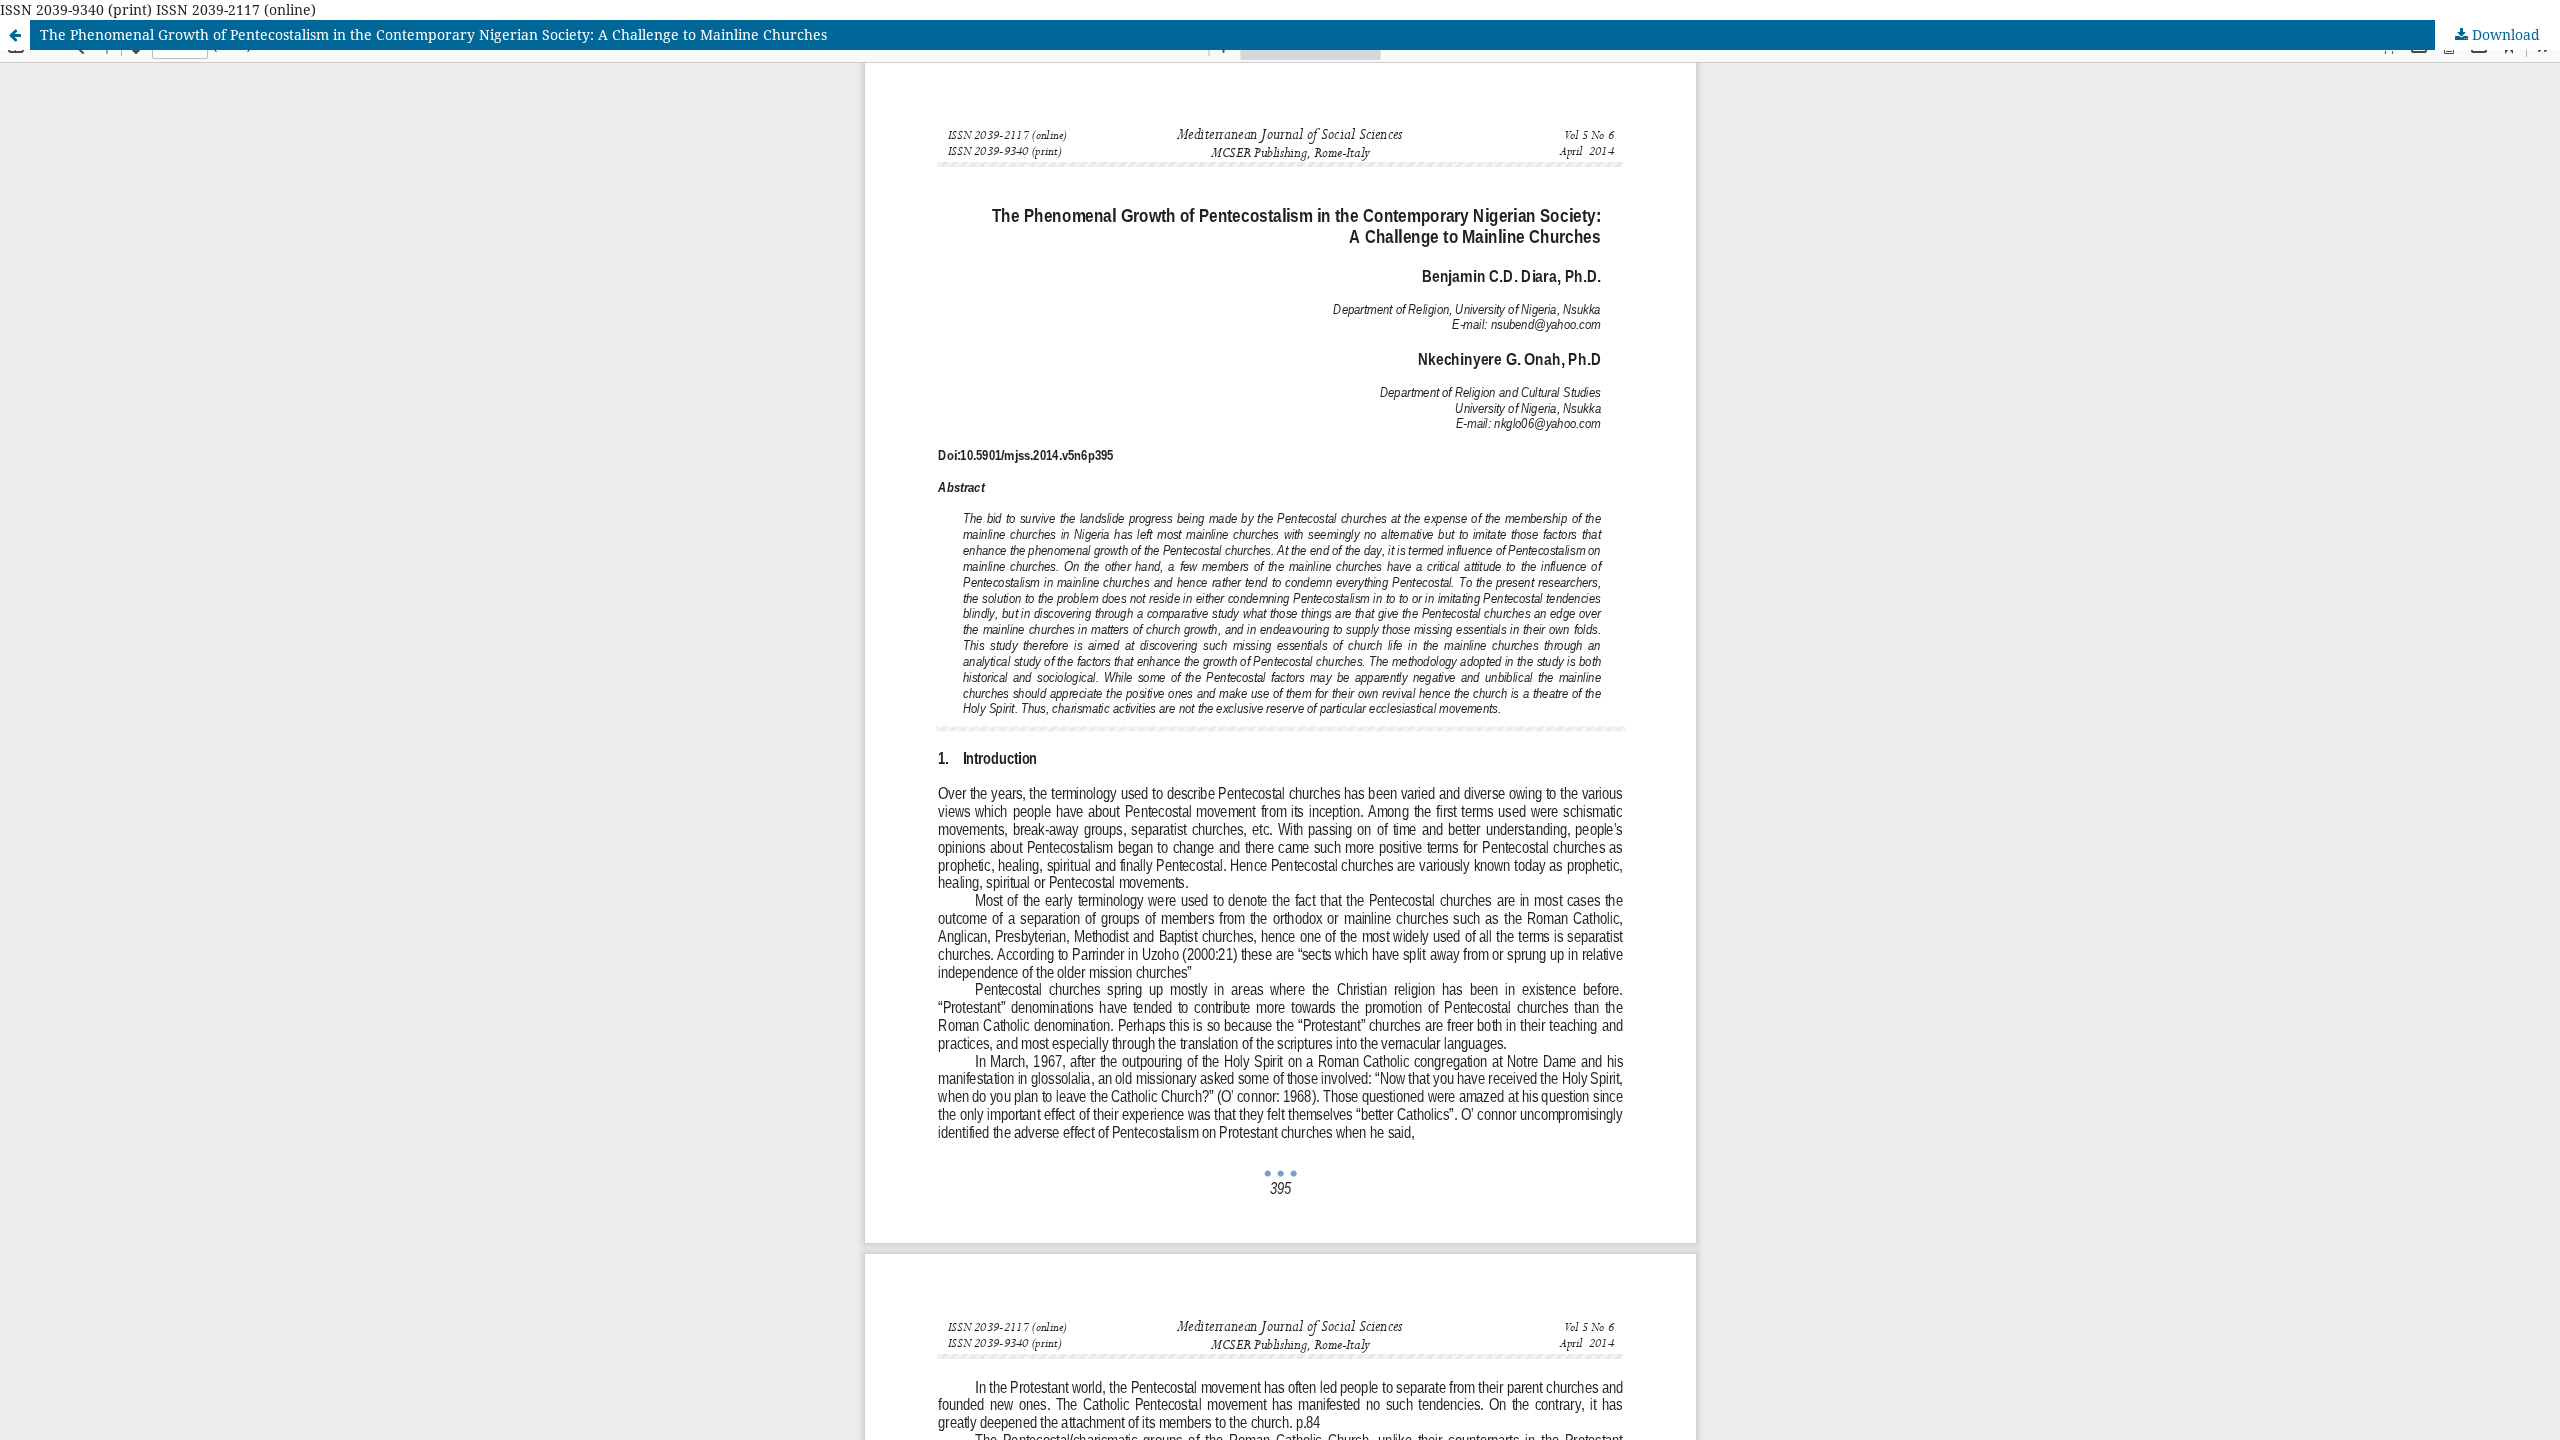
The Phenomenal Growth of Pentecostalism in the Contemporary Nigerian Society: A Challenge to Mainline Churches (433, 34)
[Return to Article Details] (15, 35)
